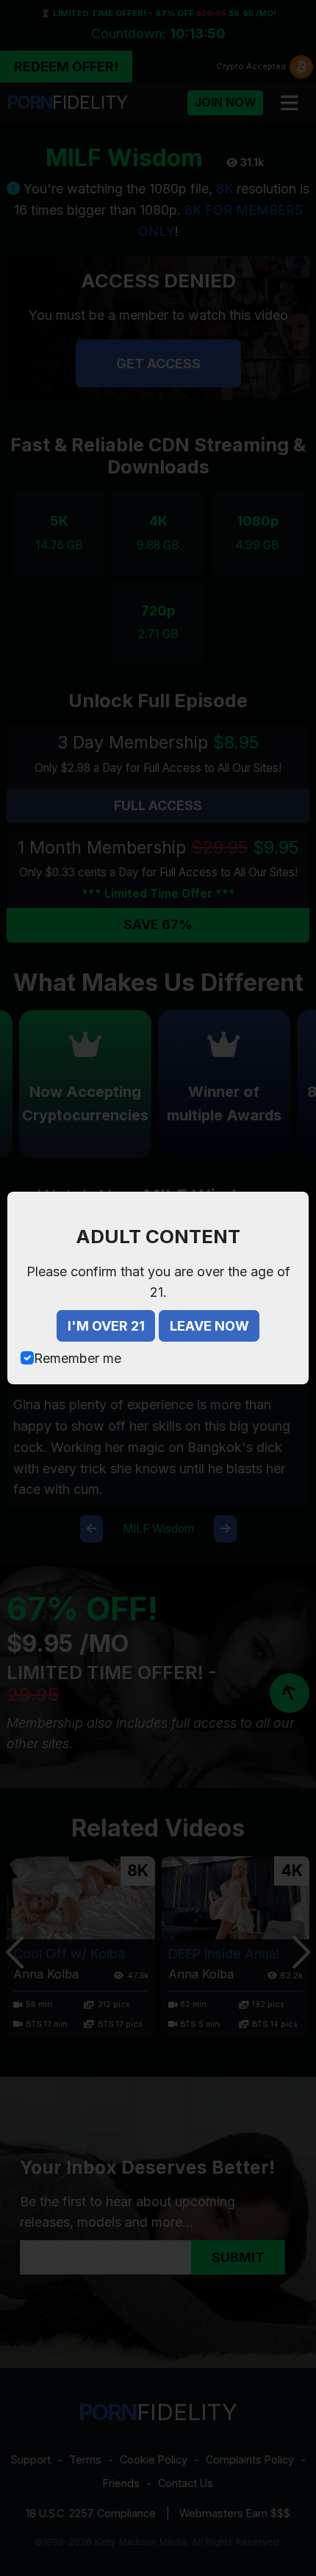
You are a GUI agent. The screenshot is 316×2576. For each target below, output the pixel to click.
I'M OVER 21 (106, 1326)
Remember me (78, 1358)
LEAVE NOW (209, 1326)
